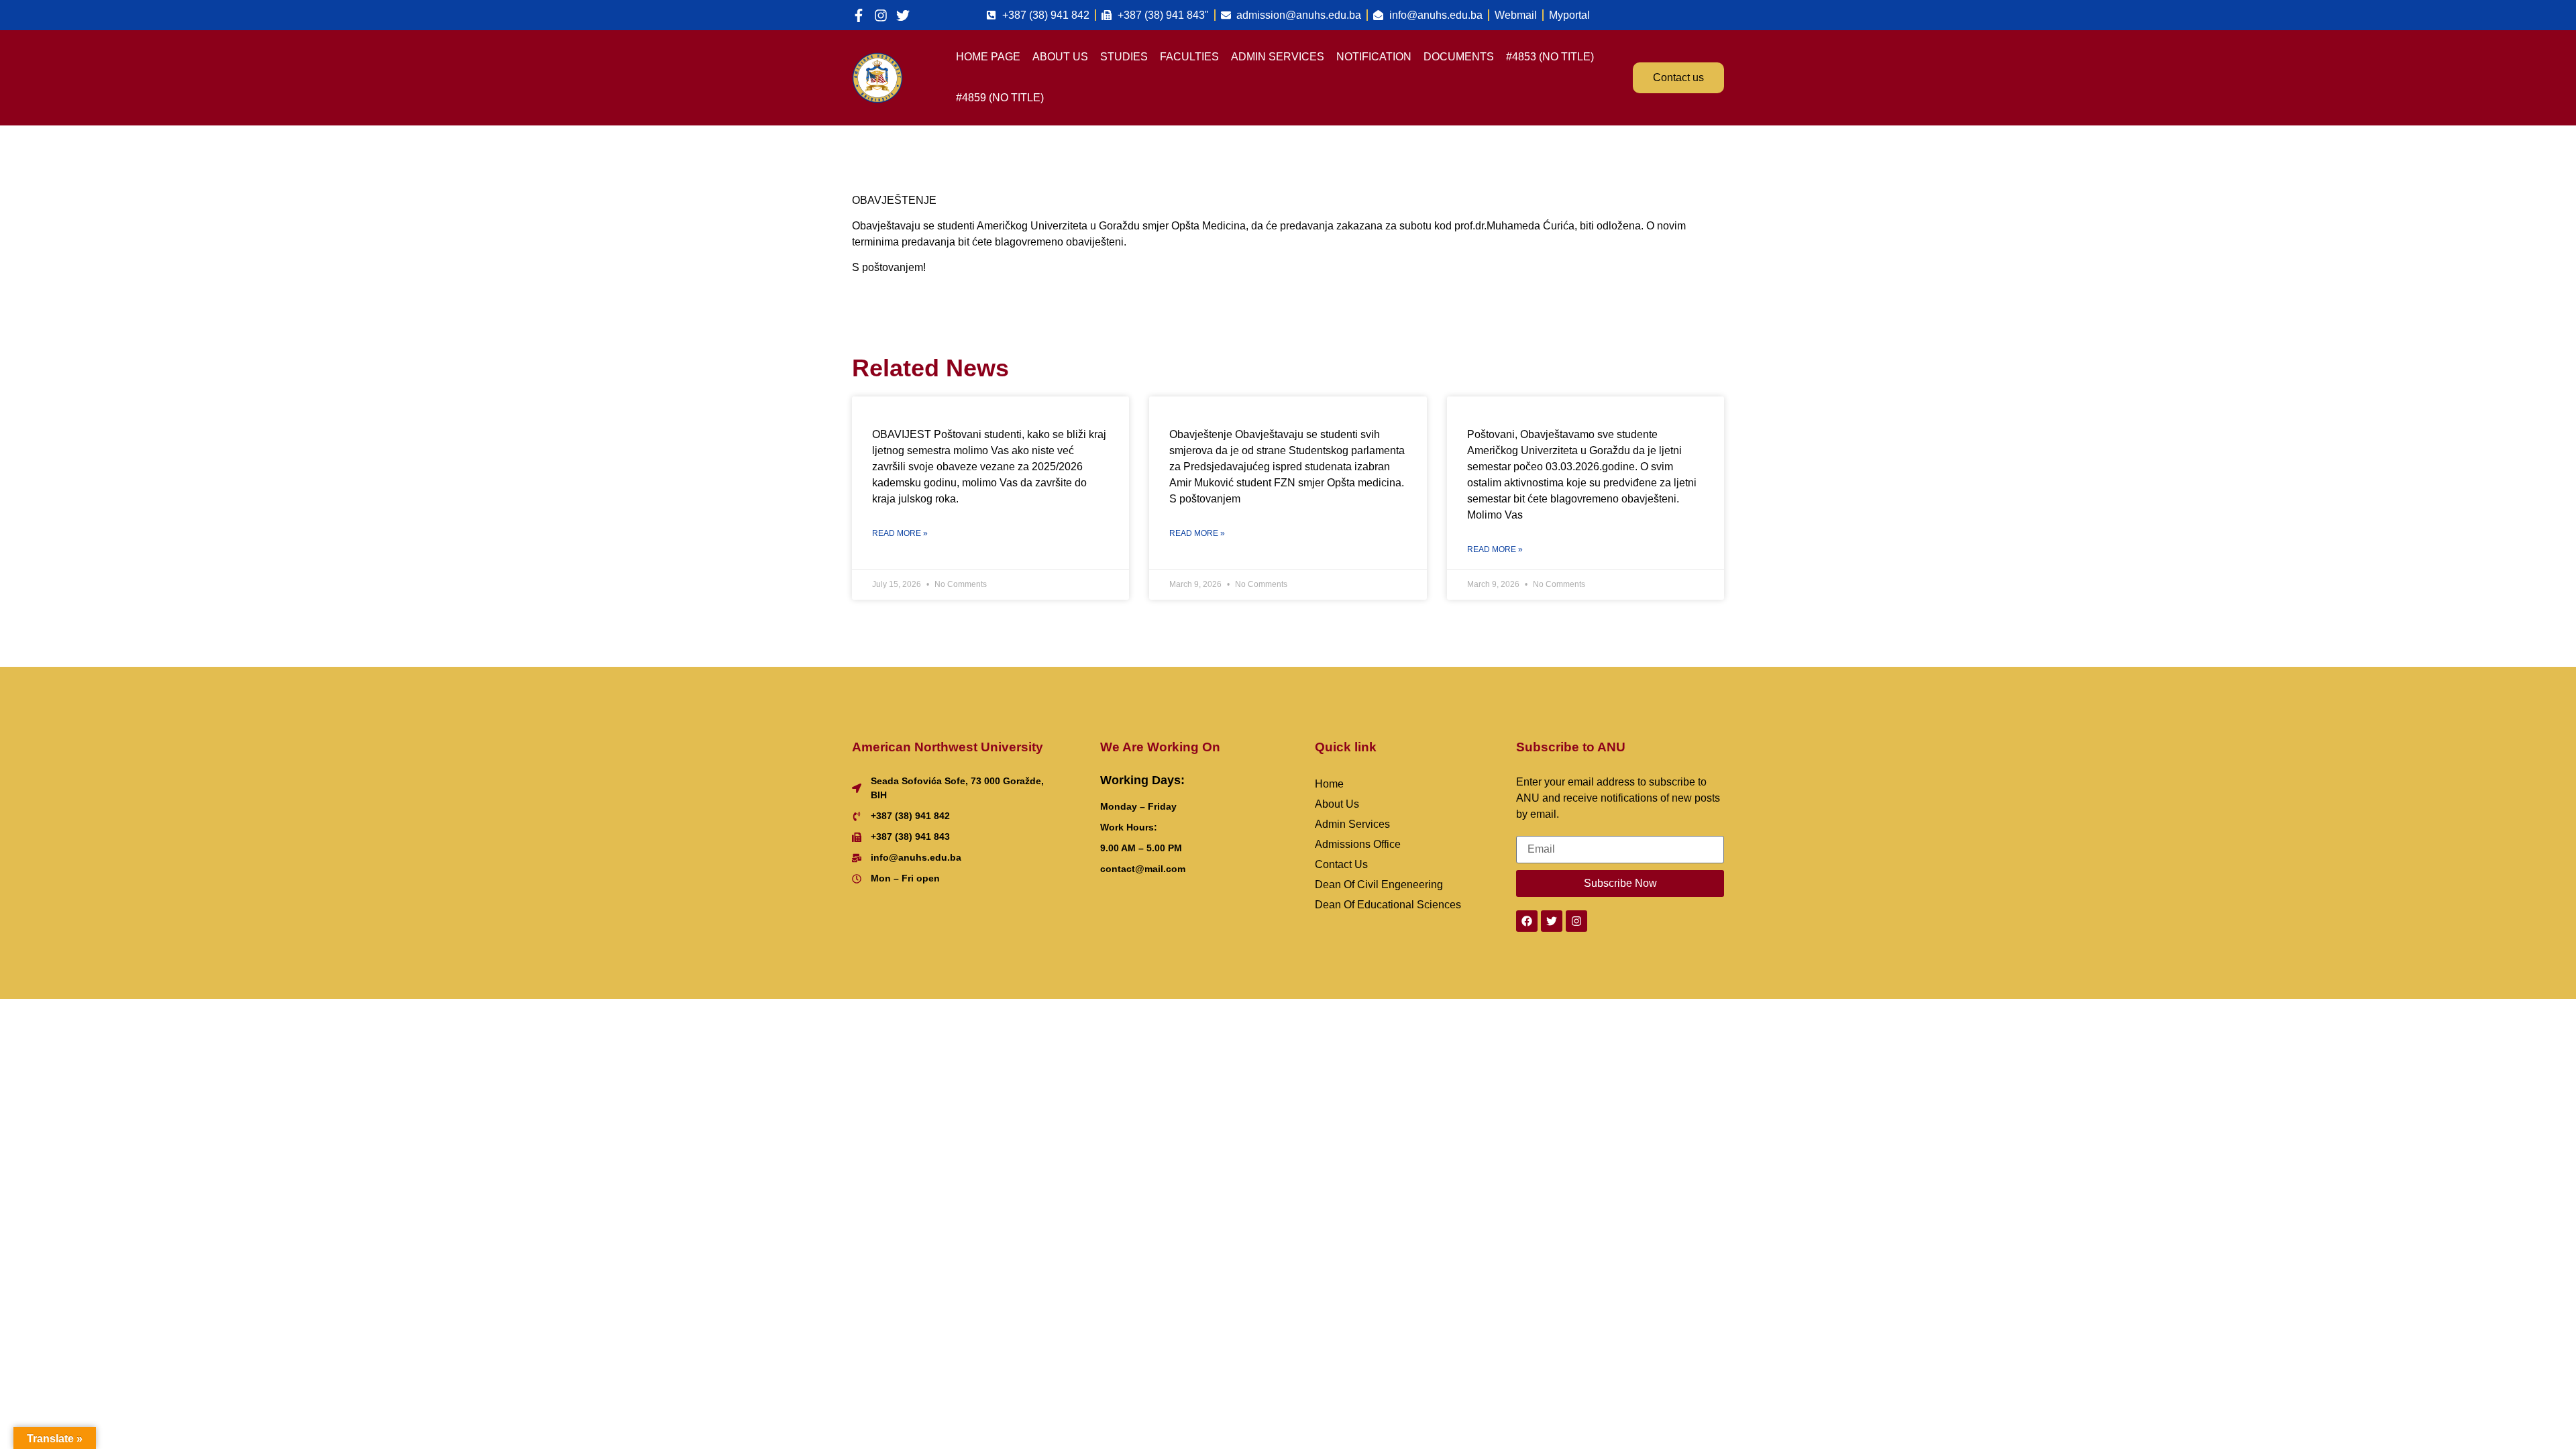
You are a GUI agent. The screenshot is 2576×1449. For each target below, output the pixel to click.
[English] (1716, 13)
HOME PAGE (988, 57)
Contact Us (1341, 864)
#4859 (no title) (1000, 98)
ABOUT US (1060, 57)
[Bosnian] (1699, 13)
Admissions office (1358, 844)
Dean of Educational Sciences (1388, 905)
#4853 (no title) (1550, 57)
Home (1329, 784)
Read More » (900, 533)
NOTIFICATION (1374, 57)
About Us (1337, 804)
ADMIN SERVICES (1278, 57)
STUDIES (1124, 57)
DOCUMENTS (1459, 57)
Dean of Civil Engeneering (1379, 884)
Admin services (1352, 824)
